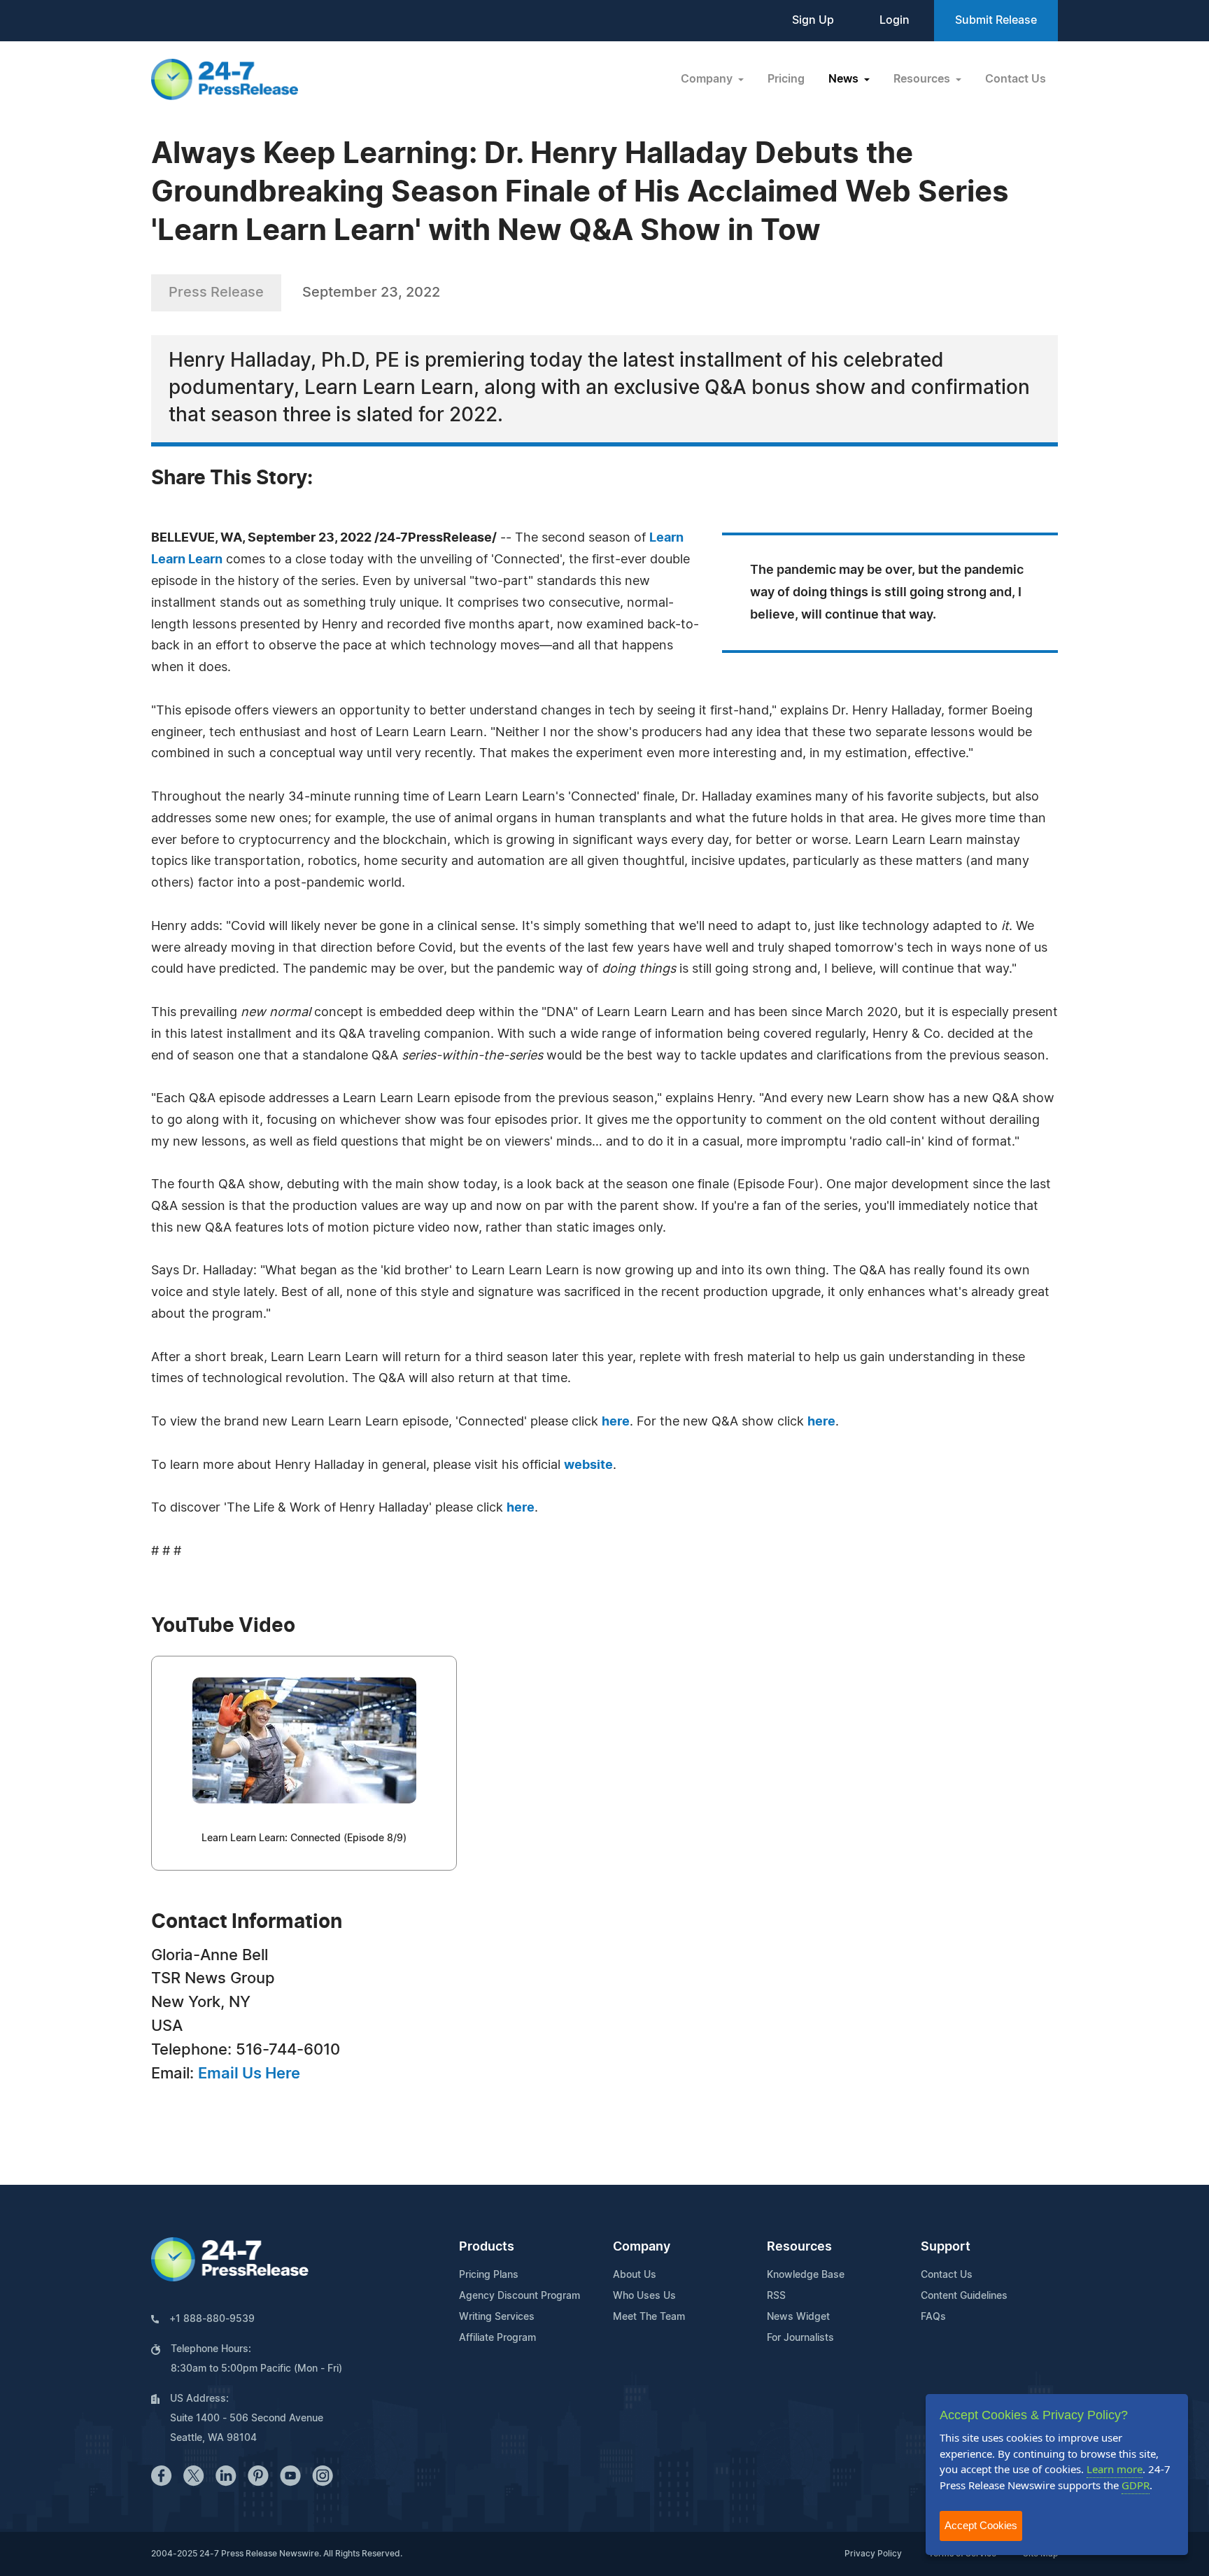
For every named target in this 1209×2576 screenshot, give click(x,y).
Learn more (1115, 2469)
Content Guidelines (964, 2296)
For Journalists (800, 2338)
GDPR (1136, 2485)
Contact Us (1016, 79)
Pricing (786, 79)
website (588, 1465)
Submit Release (996, 20)
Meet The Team (649, 2317)
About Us (635, 2275)
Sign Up (813, 20)
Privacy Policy (873, 2554)
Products (487, 2247)
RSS (776, 2296)
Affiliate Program (497, 2338)
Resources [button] (923, 79)
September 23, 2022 (371, 293)
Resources (799, 2247)
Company (642, 2247)
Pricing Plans (489, 2275)
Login (895, 20)
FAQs (933, 2317)
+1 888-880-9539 (212, 2319)
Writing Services (497, 2317)
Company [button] (708, 79)
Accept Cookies (981, 2525)
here (616, 1422)
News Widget (798, 2317)
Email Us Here (249, 2074)
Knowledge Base (806, 2275)
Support (946, 2247)
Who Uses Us (644, 2296)
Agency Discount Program (519, 2296)
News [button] (845, 79)
